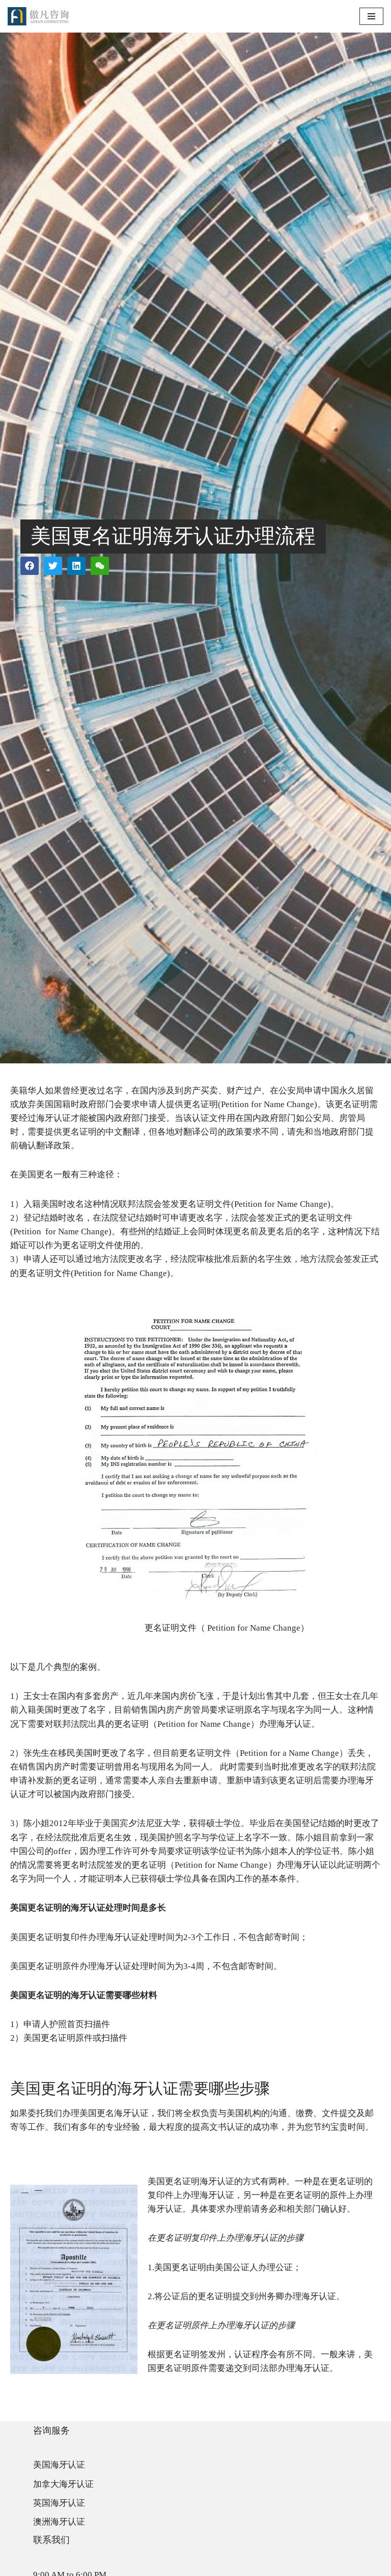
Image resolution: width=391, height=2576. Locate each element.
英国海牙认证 (59, 2503)
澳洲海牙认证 (59, 2522)
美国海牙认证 (59, 2465)
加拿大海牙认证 (63, 2484)
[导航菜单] (371, 16)
